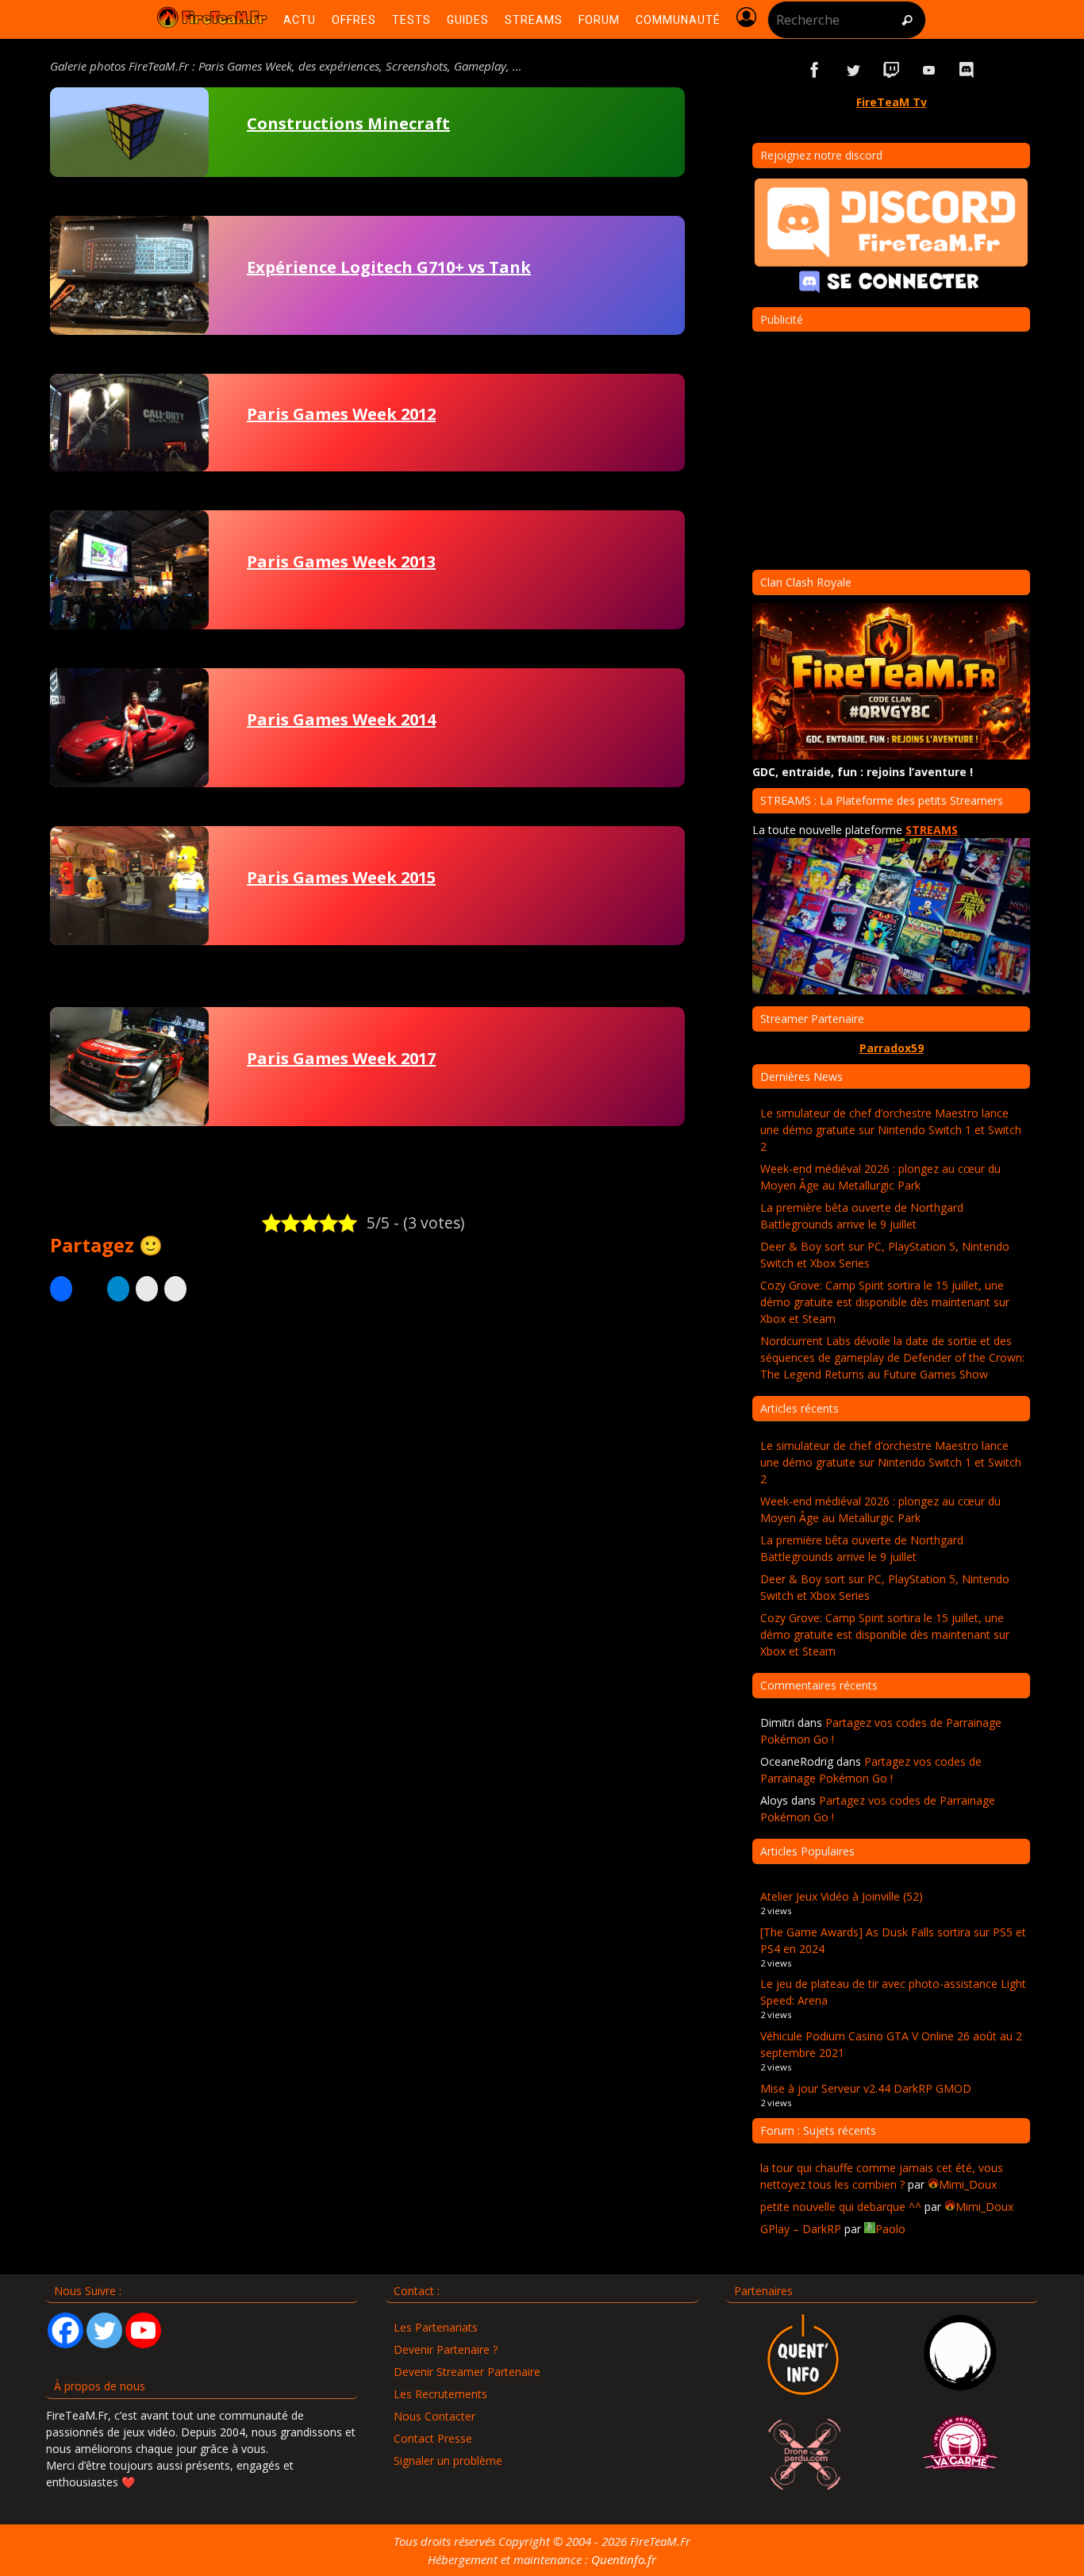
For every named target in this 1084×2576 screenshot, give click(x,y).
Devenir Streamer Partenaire (467, 2372)
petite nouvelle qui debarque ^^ (841, 2207)
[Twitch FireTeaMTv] (891, 70)
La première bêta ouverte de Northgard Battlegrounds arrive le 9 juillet (862, 1216)
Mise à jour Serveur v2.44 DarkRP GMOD (866, 2088)
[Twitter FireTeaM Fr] (853, 70)
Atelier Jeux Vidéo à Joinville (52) (842, 1896)
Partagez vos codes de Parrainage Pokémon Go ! (871, 1770)
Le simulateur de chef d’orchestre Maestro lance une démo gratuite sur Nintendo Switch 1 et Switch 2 (891, 1130)
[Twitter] (104, 2330)
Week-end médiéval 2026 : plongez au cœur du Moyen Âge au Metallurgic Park (880, 1177)
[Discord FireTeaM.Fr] (967, 70)
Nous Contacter (434, 2416)
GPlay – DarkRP (801, 2229)
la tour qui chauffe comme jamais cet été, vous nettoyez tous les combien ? (882, 2176)
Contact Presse (433, 2438)
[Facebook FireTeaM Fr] (815, 70)
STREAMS (932, 830)
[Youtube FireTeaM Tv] (929, 70)
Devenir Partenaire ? (446, 2349)
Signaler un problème (448, 2461)
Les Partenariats (436, 2327)
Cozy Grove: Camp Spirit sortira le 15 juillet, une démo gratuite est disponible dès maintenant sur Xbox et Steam (885, 1302)
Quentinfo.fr (624, 2559)
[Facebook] (65, 2330)
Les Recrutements (440, 2394)
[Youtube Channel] (143, 2330)
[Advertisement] (367, 1464)
